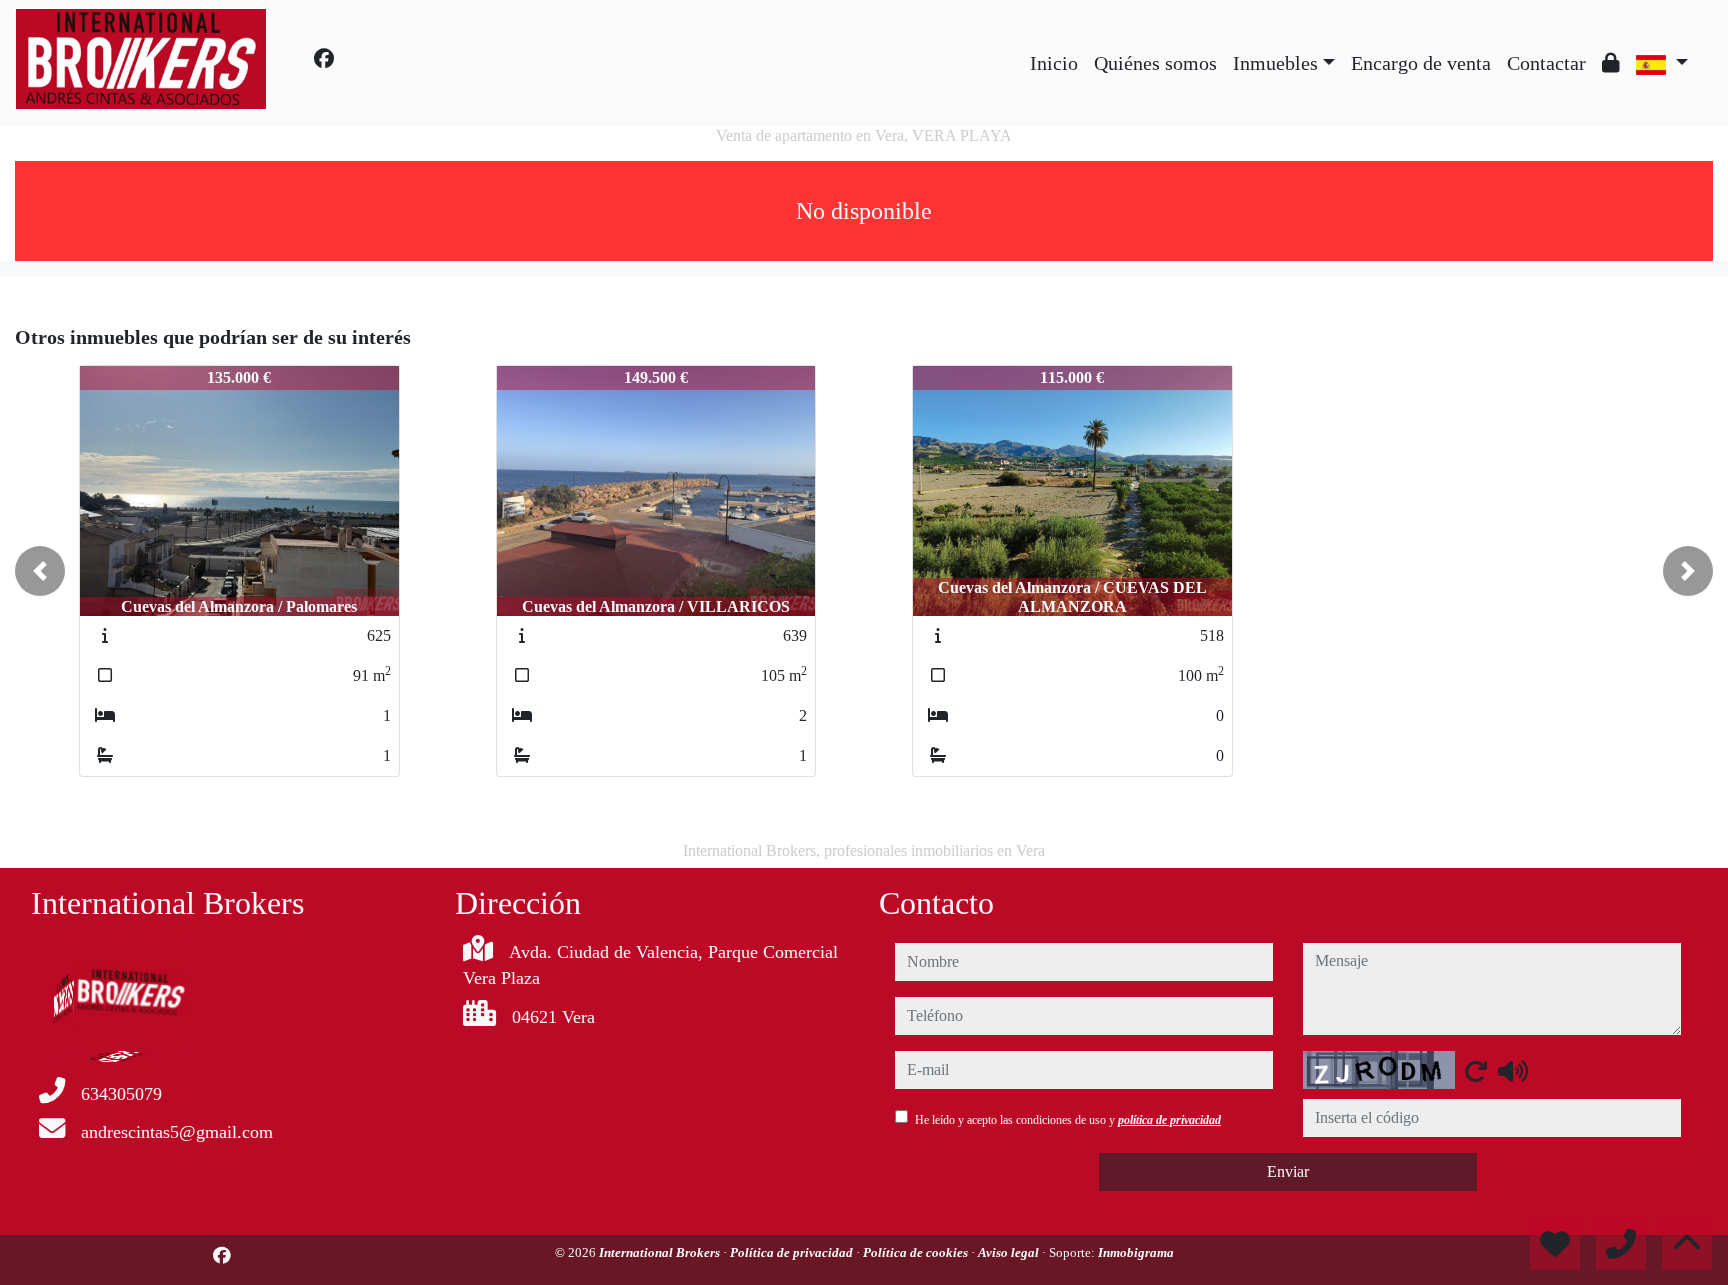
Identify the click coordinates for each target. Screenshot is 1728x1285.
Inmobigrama (1136, 1252)
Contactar (1546, 63)
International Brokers (661, 1252)
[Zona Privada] (1611, 63)
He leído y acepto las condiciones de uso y (1068, 1120)
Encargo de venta (1421, 63)
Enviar (1288, 1171)
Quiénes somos (1155, 63)
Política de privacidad (793, 1252)
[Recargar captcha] (1476, 1071)
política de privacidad (1169, 1120)
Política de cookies (917, 1252)
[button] (40, 571)
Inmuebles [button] (1275, 63)
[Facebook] (324, 59)
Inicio (1054, 63)
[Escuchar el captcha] (1513, 1071)
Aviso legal (1010, 1252)
